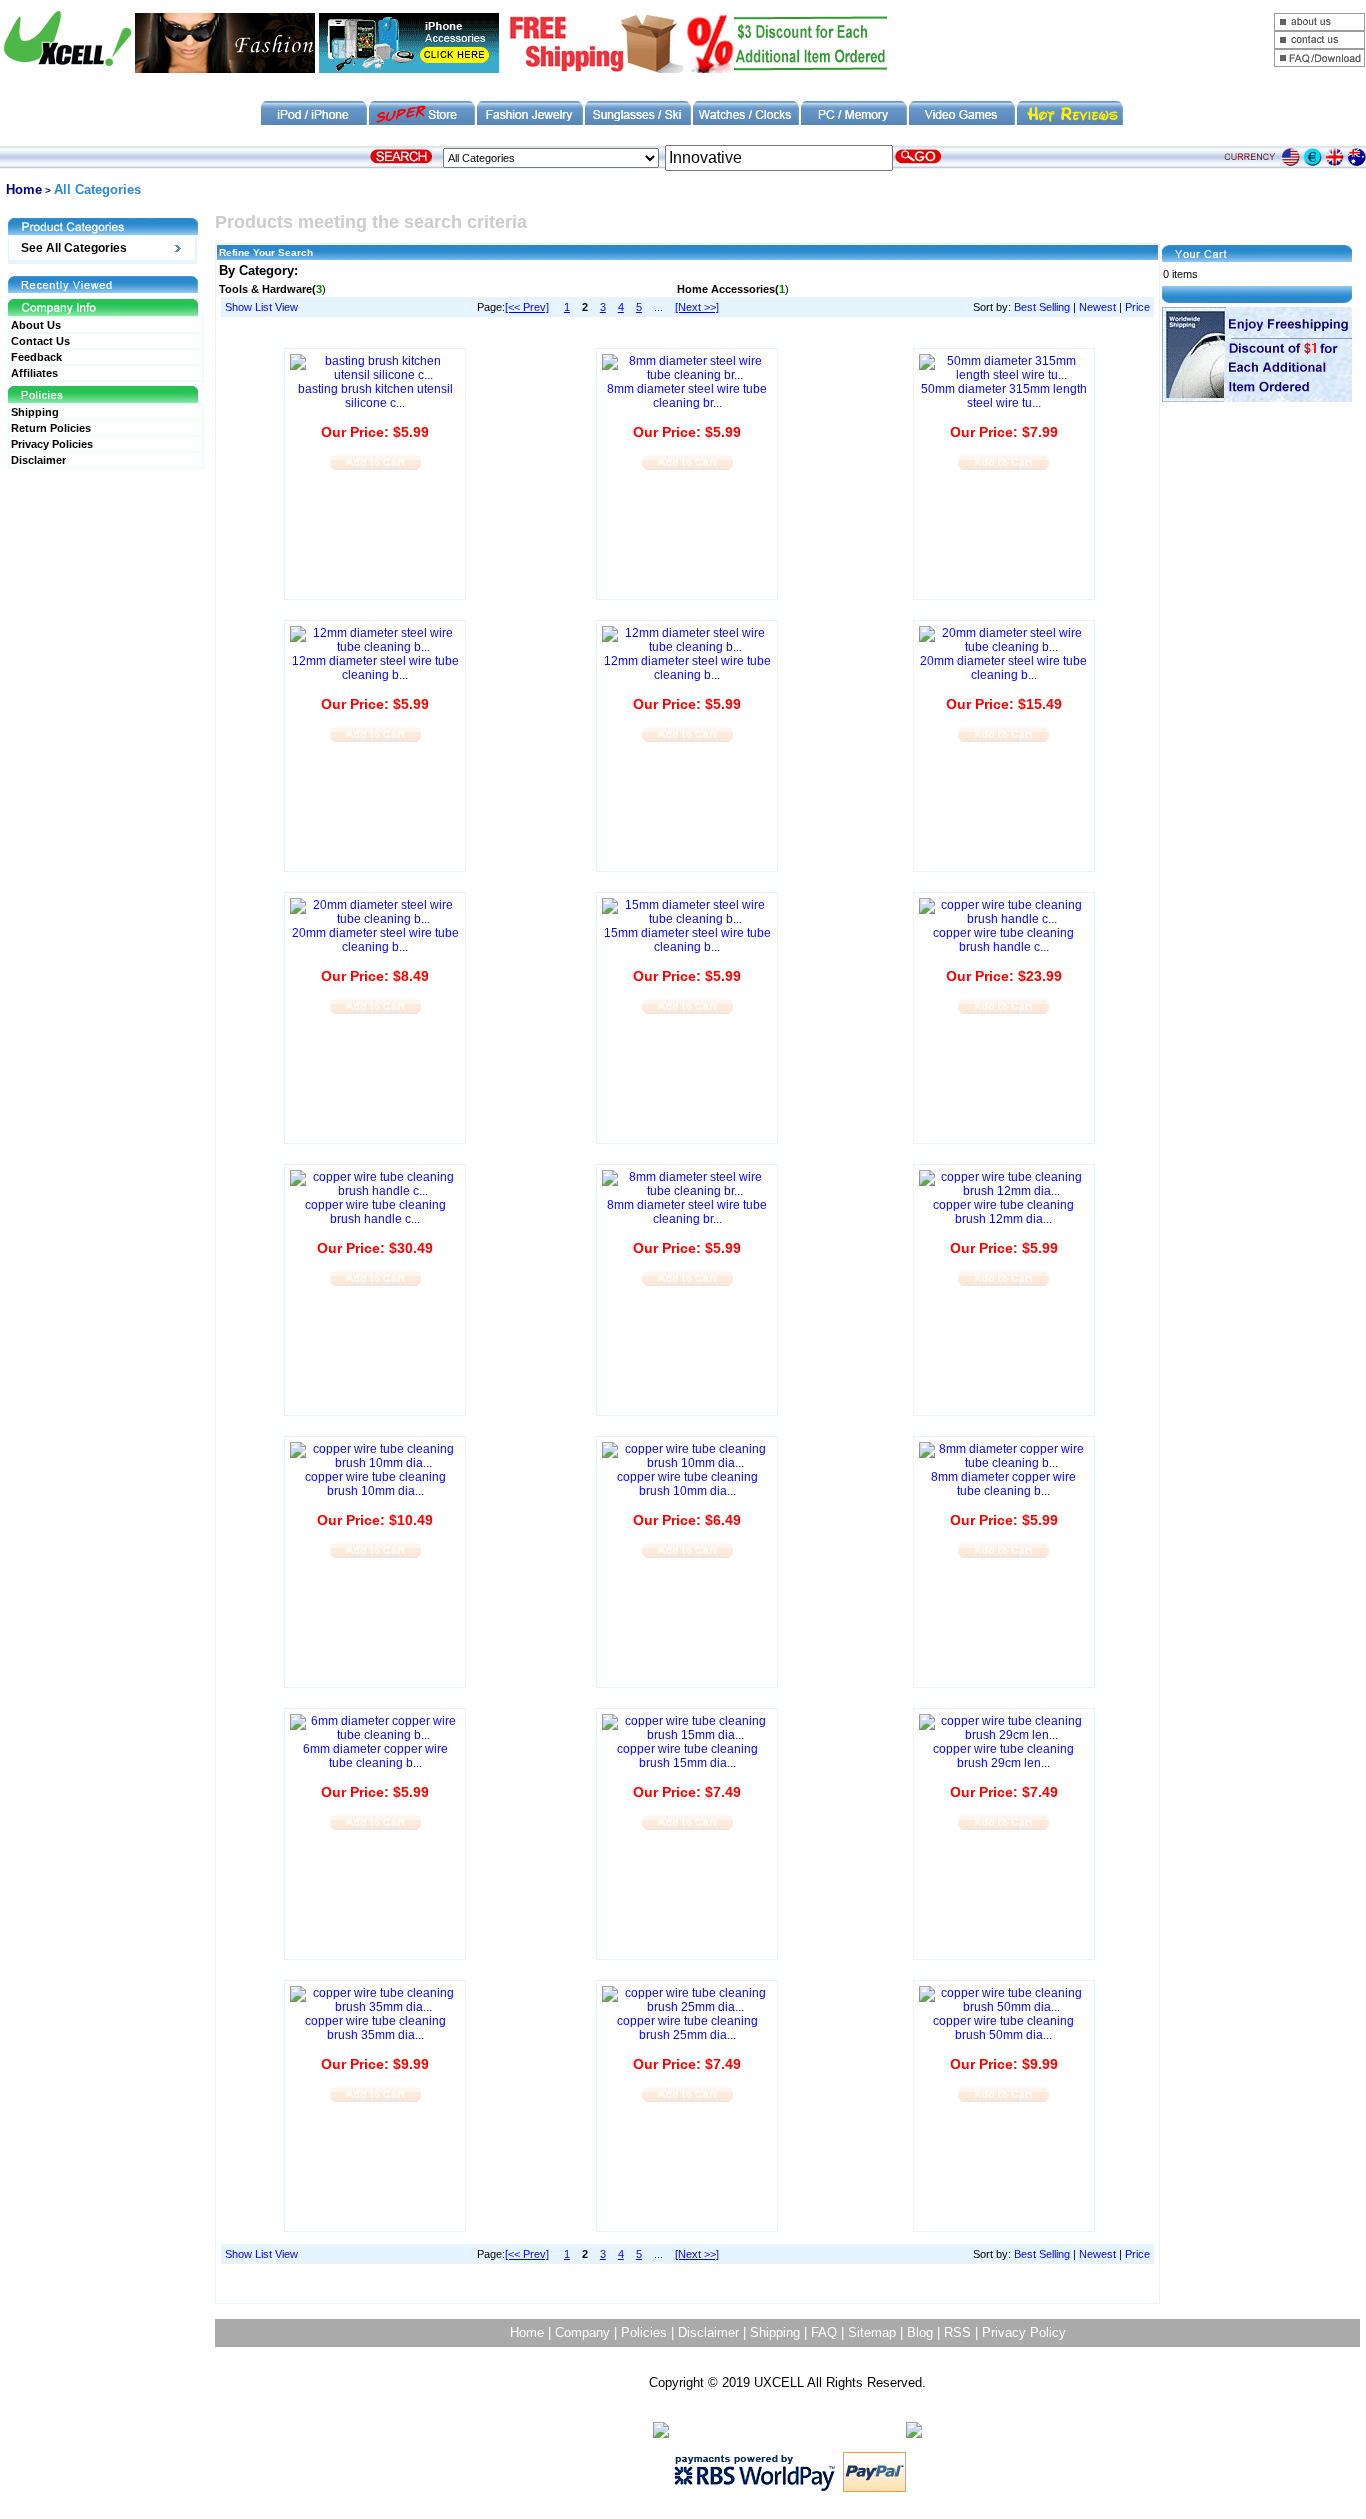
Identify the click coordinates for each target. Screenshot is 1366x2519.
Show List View (261, 307)
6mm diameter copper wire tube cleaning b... (375, 1756)
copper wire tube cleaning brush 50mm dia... (1003, 2028)
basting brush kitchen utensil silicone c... (375, 396)
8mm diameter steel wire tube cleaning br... (687, 396)
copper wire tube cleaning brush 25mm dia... (687, 2028)
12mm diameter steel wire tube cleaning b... (375, 668)
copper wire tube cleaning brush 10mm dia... (375, 1484)
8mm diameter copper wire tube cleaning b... (1003, 1484)
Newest (1097, 307)
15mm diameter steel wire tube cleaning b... (687, 940)
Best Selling (1042, 307)
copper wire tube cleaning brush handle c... (1003, 940)
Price (1137, 307)
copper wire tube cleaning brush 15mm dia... (687, 1756)
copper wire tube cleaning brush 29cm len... (1003, 1756)
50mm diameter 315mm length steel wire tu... (1004, 396)
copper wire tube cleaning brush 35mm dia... (375, 2028)
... (658, 307)
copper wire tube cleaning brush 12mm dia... (1003, 1212)
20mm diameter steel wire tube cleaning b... (1003, 668)
